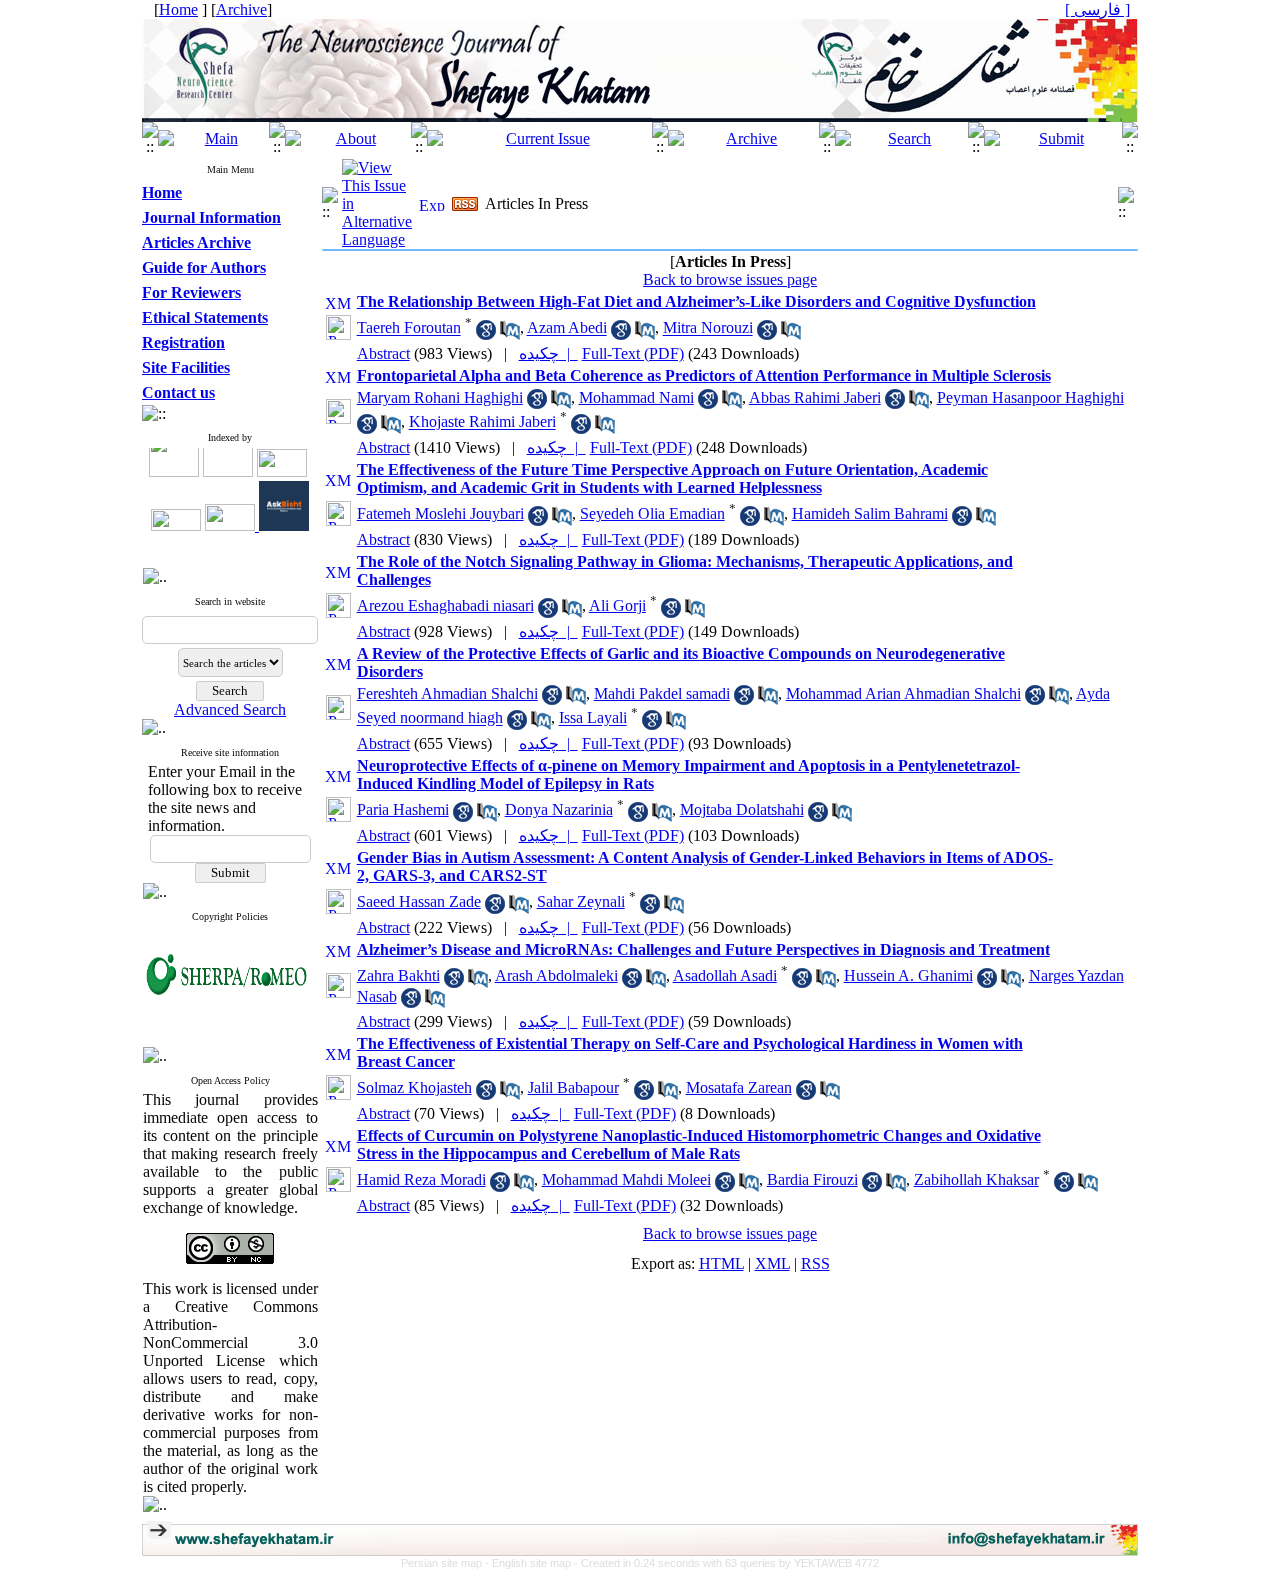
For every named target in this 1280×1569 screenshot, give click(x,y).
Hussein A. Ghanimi (908, 975)
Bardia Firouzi (812, 1179)
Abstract (383, 353)
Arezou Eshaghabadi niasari (445, 605)
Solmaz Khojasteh (414, 1087)
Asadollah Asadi (725, 975)
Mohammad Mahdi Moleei (626, 1179)
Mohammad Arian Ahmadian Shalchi (903, 693)
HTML (721, 1263)
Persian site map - (446, 1563)
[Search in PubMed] (510, 334)
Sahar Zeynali (581, 901)
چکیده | (548, 353)
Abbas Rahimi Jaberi (815, 397)
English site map (533, 1563)
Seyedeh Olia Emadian (652, 513)
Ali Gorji (617, 605)
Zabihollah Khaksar (976, 1179)
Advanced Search (230, 709)
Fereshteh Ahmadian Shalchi (447, 693)
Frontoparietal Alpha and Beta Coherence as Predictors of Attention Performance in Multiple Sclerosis (704, 375)
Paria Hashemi (403, 809)
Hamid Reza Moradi (421, 1179)
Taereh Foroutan (409, 328)
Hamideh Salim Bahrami (870, 513)
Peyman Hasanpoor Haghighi (1030, 397)
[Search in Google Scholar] (486, 334)
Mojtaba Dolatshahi (742, 809)
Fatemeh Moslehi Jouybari (440, 513)
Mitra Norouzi (708, 328)
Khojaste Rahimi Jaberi (482, 422)
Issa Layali (593, 718)
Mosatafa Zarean (739, 1087)
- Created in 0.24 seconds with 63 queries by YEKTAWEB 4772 (726, 1563)
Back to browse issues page (730, 279)
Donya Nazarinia (559, 809)
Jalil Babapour (573, 1087)
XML (772, 1263)
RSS (815, 1263)
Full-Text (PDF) (633, 353)
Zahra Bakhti (398, 975)
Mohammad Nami (636, 397)
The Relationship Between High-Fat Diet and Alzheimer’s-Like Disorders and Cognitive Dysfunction (696, 301)
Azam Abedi (567, 328)
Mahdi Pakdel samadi (662, 693)
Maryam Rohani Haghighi (440, 397)
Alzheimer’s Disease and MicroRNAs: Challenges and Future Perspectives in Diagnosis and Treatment (703, 949)
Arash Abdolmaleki (556, 975)
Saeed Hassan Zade (419, 901)
